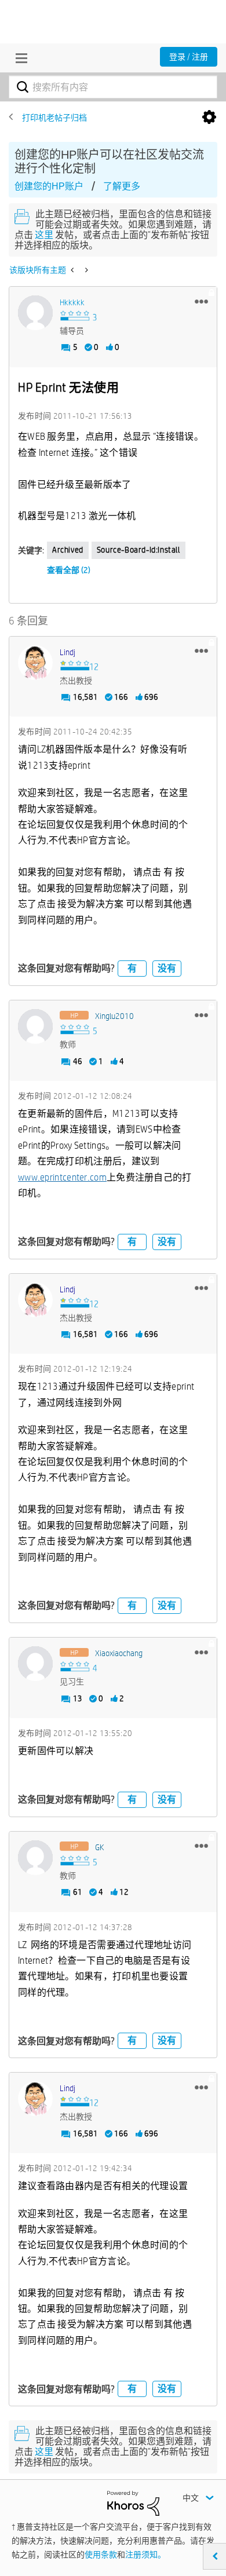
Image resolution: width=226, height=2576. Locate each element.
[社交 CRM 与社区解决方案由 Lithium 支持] (133, 2502)
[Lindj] (35, 663)
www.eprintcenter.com (62, 1177)
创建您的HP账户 (49, 186)
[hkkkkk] (35, 313)
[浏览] (19, 58)
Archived (68, 550)
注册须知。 (145, 2555)
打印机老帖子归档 (54, 118)
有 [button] (132, 968)
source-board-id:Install (138, 550)
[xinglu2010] (35, 1026)
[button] (201, 301)
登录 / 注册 (189, 57)
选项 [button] (209, 118)
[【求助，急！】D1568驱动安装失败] (73, 270)
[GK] (35, 1858)
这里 (44, 235)
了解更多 (122, 186)
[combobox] (113, 87)
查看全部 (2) (69, 570)
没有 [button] (167, 968)
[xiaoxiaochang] (35, 1664)
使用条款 (101, 2555)
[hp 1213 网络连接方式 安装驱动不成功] (85, 270)
